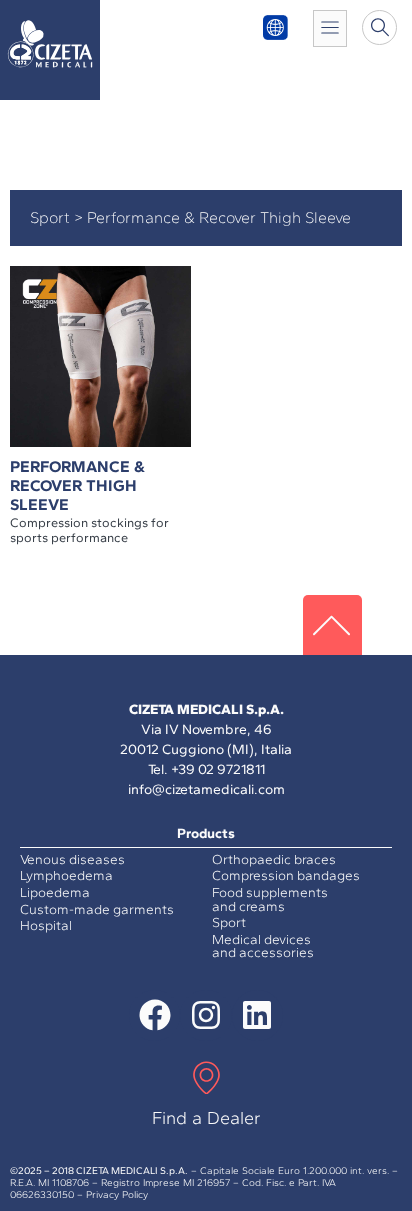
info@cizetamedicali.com (206, 789)
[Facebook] (154, 1015)
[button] (379, 27)
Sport (50, 217)
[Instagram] (205, 1015)
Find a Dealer (206, 1118)
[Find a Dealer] (206, 1080)
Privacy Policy (117, 1194)
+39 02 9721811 (218, 769)
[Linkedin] (257, 1015)
